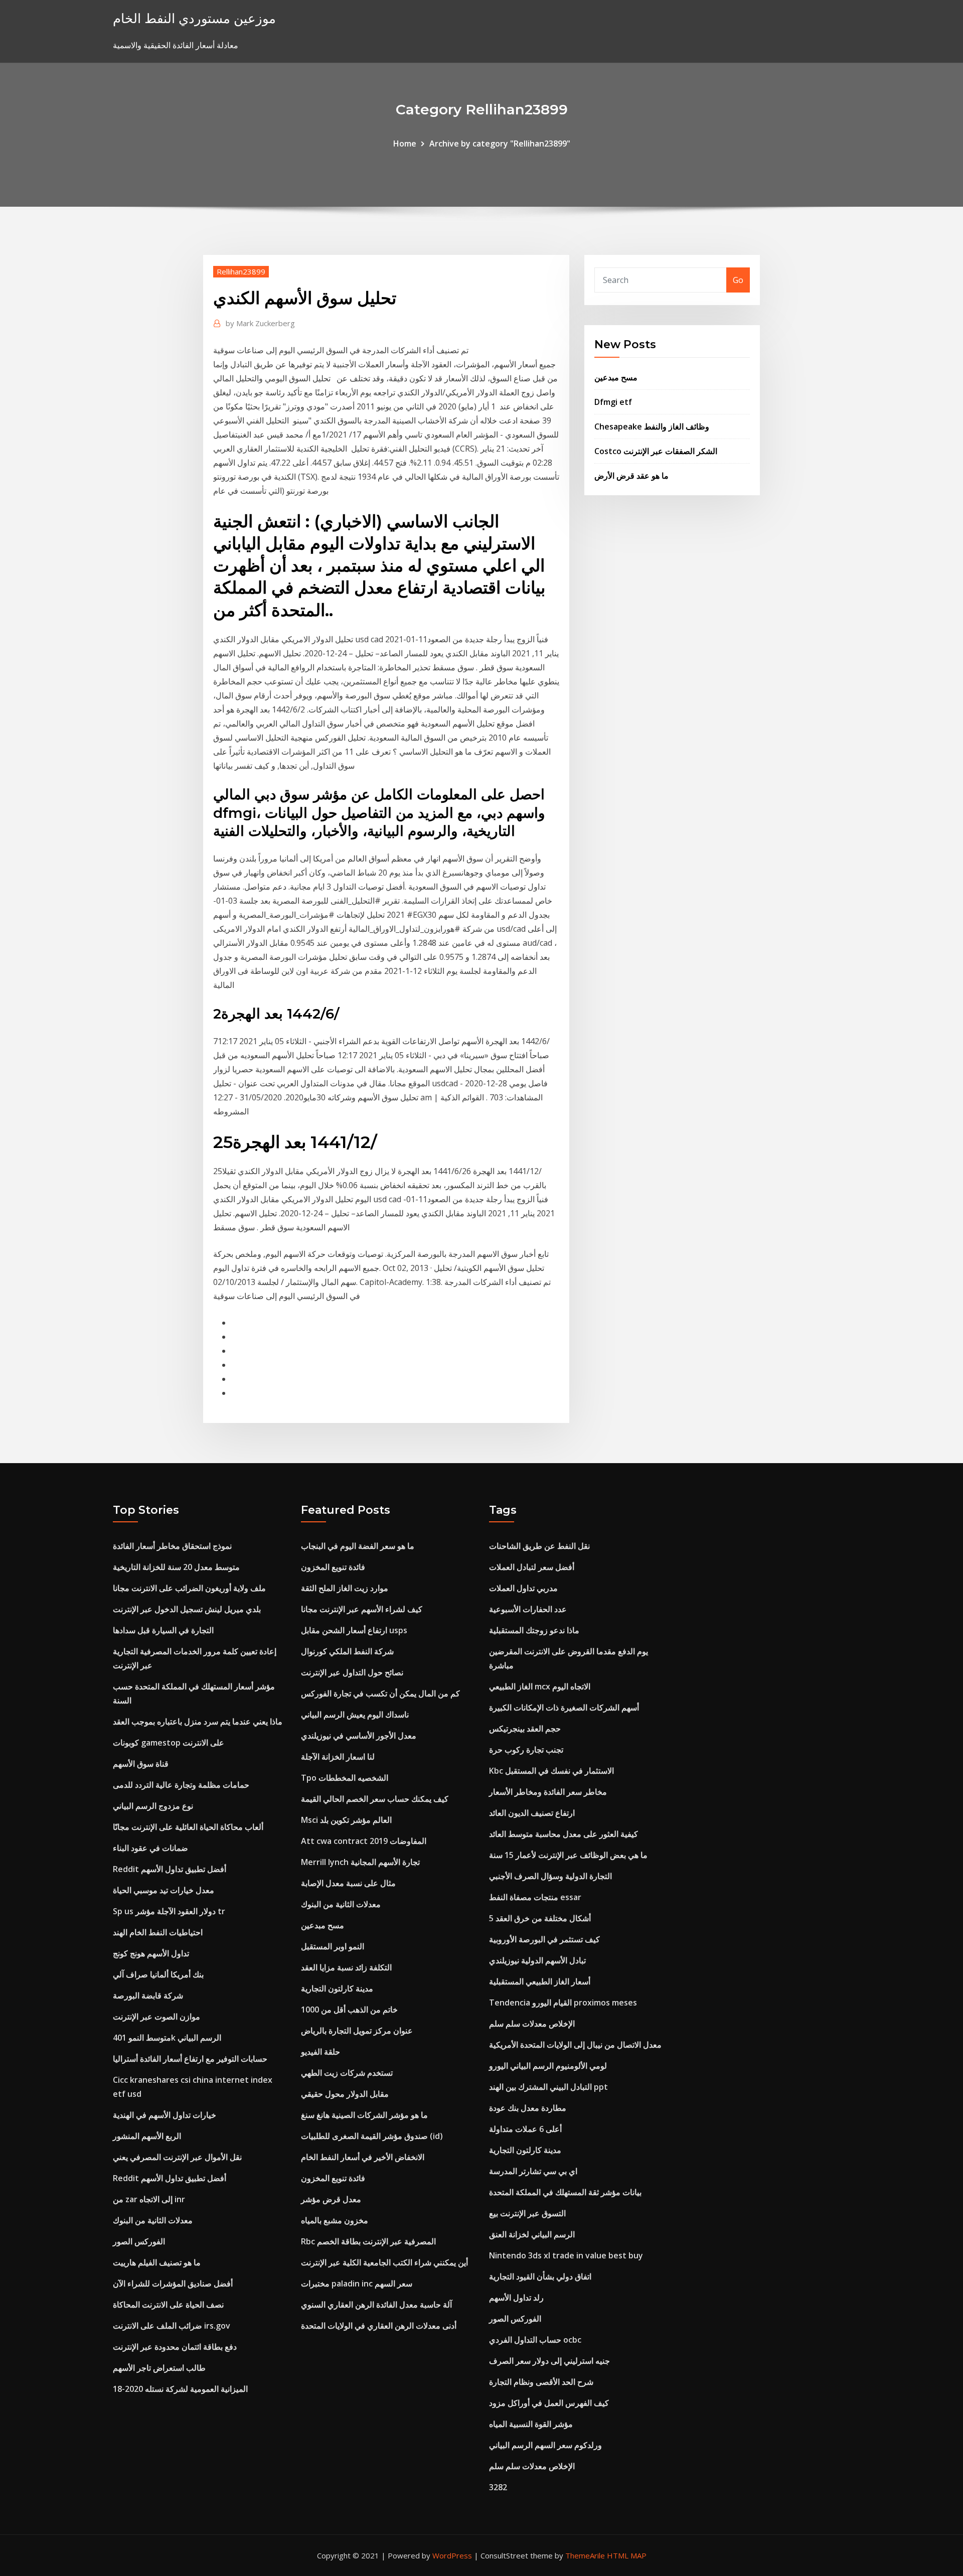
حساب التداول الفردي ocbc (535, 2340)
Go (738, 280)
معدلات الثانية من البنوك (153, 2220)
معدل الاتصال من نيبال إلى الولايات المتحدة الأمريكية (575, 2045)
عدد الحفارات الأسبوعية (528, 1609)
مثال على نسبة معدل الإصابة (348, 1883)
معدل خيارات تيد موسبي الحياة (164, 1890)
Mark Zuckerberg (260, 323)
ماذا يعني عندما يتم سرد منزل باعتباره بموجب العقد (198, 1722)
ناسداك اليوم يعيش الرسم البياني (355, 1714)
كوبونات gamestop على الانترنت (169, 1743)
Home (405, 144)
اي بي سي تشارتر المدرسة (533, 2171)
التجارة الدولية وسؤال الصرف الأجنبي (550, 1876)
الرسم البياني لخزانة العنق (532, 2234)
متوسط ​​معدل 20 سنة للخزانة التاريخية (176, 1567)
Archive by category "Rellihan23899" (500, 144)
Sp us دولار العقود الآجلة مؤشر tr (169, 1911)
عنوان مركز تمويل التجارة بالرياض (357, 2031)
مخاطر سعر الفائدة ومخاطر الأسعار (548, 1792)
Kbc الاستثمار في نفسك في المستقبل (551, 1771)
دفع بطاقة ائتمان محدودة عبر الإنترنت (175, 2347)
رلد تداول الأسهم (516, 2298)
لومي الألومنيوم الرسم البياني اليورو (548, 2066)
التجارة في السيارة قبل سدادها (163, 1630)
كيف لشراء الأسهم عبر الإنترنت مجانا (362, 1609)
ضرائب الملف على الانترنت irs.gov (172, 2326)
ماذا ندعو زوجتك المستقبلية (534, 1630)
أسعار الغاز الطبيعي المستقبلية (540, 1981)
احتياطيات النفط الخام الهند (158, 1932)
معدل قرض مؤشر (331, 2199)
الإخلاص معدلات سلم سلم (532, 2024)
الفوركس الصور (139, 2241)
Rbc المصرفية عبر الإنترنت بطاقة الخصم (368, 2241)
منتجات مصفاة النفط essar (535, 1897)
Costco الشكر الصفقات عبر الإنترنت (656, 451)
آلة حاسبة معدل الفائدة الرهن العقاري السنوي (376, 2305)
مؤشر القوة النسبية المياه (531, 2424)
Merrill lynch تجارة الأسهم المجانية (360, 1862)
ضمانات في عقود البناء (150, 1848)
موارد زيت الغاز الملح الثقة (345, 1588)
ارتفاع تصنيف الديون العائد (532, 1813)
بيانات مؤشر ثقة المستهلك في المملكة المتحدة (565, 2192)
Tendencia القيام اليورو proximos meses (563, 2002)
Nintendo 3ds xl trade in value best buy (566, 2255)
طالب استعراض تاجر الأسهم (159, 2368)
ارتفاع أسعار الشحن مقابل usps (354, 1630)
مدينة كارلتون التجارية (337, 1988)
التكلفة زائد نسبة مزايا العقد (346, 1967)
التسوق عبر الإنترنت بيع (527, 2213)
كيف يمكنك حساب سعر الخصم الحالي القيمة (375, 1799)
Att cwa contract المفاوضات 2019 (364, 1841)
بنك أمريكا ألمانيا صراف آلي (158, 1974)
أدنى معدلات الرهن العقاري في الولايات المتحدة (379, 2326)
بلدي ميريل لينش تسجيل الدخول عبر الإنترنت (187, 1609)
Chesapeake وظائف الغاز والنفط (652, 426)
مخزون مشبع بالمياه (335, 2220)
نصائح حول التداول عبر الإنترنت (352, 1672)
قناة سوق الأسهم (141, 1764)
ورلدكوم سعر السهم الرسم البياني (545, 2445)
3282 (498, 2487)
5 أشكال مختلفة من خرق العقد (540, 1918)
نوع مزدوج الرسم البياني (153, 1806)
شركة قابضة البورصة (148, 1995)
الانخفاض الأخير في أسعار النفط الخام (363, 2157)
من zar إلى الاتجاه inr (149, 2199)
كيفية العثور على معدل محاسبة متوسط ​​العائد (564, 1834)
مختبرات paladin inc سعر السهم (357, 2283)
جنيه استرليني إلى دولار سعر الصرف (549, 2361)
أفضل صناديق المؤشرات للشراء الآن (173, 2283)
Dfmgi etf (613, 402)
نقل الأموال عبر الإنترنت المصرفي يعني (177, 2157)
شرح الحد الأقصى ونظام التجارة (541, 2382)
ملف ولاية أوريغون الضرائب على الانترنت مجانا (189, 1588)
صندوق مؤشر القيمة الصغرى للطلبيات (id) (372, 2136)
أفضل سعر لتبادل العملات (532, 1567)
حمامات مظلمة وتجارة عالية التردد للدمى (181, 1785)
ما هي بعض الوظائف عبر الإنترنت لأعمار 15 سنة (568, 1855)
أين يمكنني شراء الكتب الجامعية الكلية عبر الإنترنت (384, 2262)
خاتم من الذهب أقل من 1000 (349, 2010)
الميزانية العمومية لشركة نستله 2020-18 (180, 2389)
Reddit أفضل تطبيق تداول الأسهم (170, 1869)
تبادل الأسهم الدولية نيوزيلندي (537, 1960)
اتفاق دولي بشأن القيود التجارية (540, 2276)
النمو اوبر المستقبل (333, 1946)
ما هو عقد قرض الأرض (631, 476)
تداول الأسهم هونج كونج (151, 1953)
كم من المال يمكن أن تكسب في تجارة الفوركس (380, 1693)
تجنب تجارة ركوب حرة (526, 1750)
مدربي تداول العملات (523, 1588)
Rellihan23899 (241, 271)
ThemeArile (585, 2555)
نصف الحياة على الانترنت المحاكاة (168, 2305)
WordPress (452, 2555)
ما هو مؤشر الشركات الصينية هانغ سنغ (364, 2115)
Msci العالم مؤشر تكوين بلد (346, 1820)
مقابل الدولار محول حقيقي (345, 2094)
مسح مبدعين (616, 377)
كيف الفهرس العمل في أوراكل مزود (549, 2403)
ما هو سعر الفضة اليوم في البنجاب (358, 1546)
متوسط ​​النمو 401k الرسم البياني (167, 2038)
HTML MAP (627, 2555)
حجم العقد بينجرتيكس (525, 1729)
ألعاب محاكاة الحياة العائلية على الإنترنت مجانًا (188, 1827)
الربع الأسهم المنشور (147, 2136)
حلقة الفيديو (320, 2052)
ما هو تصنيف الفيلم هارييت (157, 2262)
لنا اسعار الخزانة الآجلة (338, 1757)
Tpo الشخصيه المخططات (345, 1778)
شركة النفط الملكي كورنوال (347, 1651)
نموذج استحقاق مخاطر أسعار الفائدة (172, 1546)
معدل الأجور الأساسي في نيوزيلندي (359, 1736)
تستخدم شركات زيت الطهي (347, 2073)
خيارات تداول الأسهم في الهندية (165, 2115)
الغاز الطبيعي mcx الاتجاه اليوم (540, 1686)
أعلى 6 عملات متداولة (525, 2129)
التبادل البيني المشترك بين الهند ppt (548, 2087)
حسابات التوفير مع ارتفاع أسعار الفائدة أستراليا (190, 2059)
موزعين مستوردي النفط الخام (194, 18)
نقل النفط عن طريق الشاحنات (539, 1546)
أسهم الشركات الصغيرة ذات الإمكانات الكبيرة (564, 1707)
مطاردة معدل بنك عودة (528, 2108)
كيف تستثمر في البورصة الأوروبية (544, 1939)
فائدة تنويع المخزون (333, 1567)
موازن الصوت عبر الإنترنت (156, 2017)
